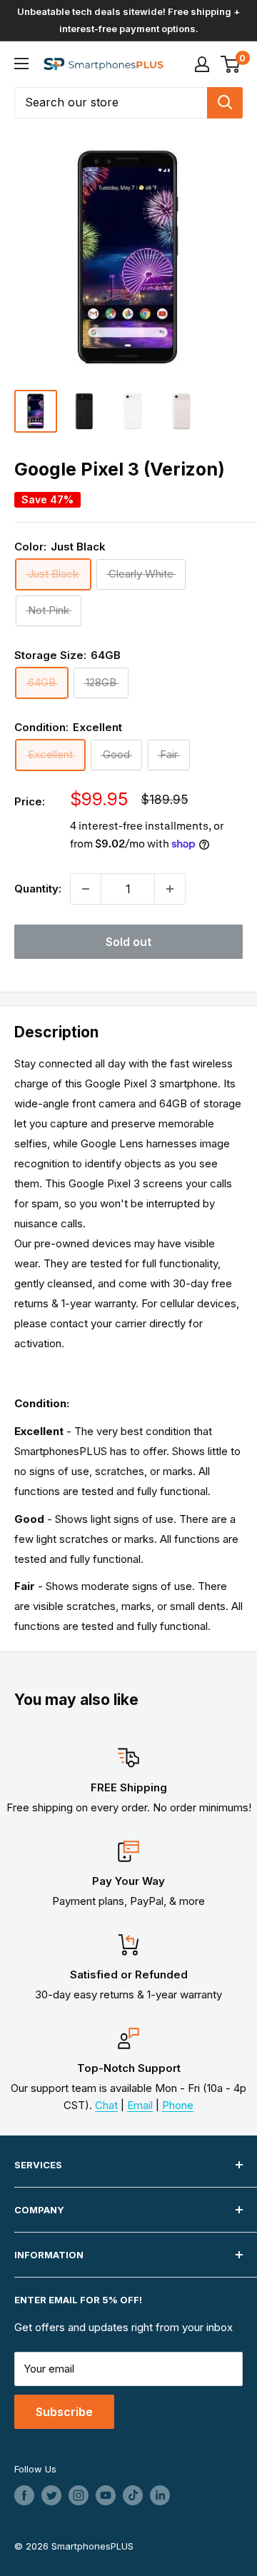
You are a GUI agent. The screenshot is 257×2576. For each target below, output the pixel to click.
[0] (231, 64)
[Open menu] (21, 64)
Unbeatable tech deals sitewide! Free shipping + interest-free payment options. (128, 20)
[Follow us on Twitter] (51, 2495)
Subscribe (64, 2412)
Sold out (128, 942)
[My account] (202, 64)
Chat (106, 2105)
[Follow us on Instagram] (79, 2495)
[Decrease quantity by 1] (86, 889)
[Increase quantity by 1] (170, 889)
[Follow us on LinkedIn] (160, 2495)
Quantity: (38, 889)
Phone (178, 2105)
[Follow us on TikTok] (133, 2495)
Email (140, 2105)
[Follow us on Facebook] (24, 2495)
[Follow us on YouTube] (106, 2495)
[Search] (225, 103)
